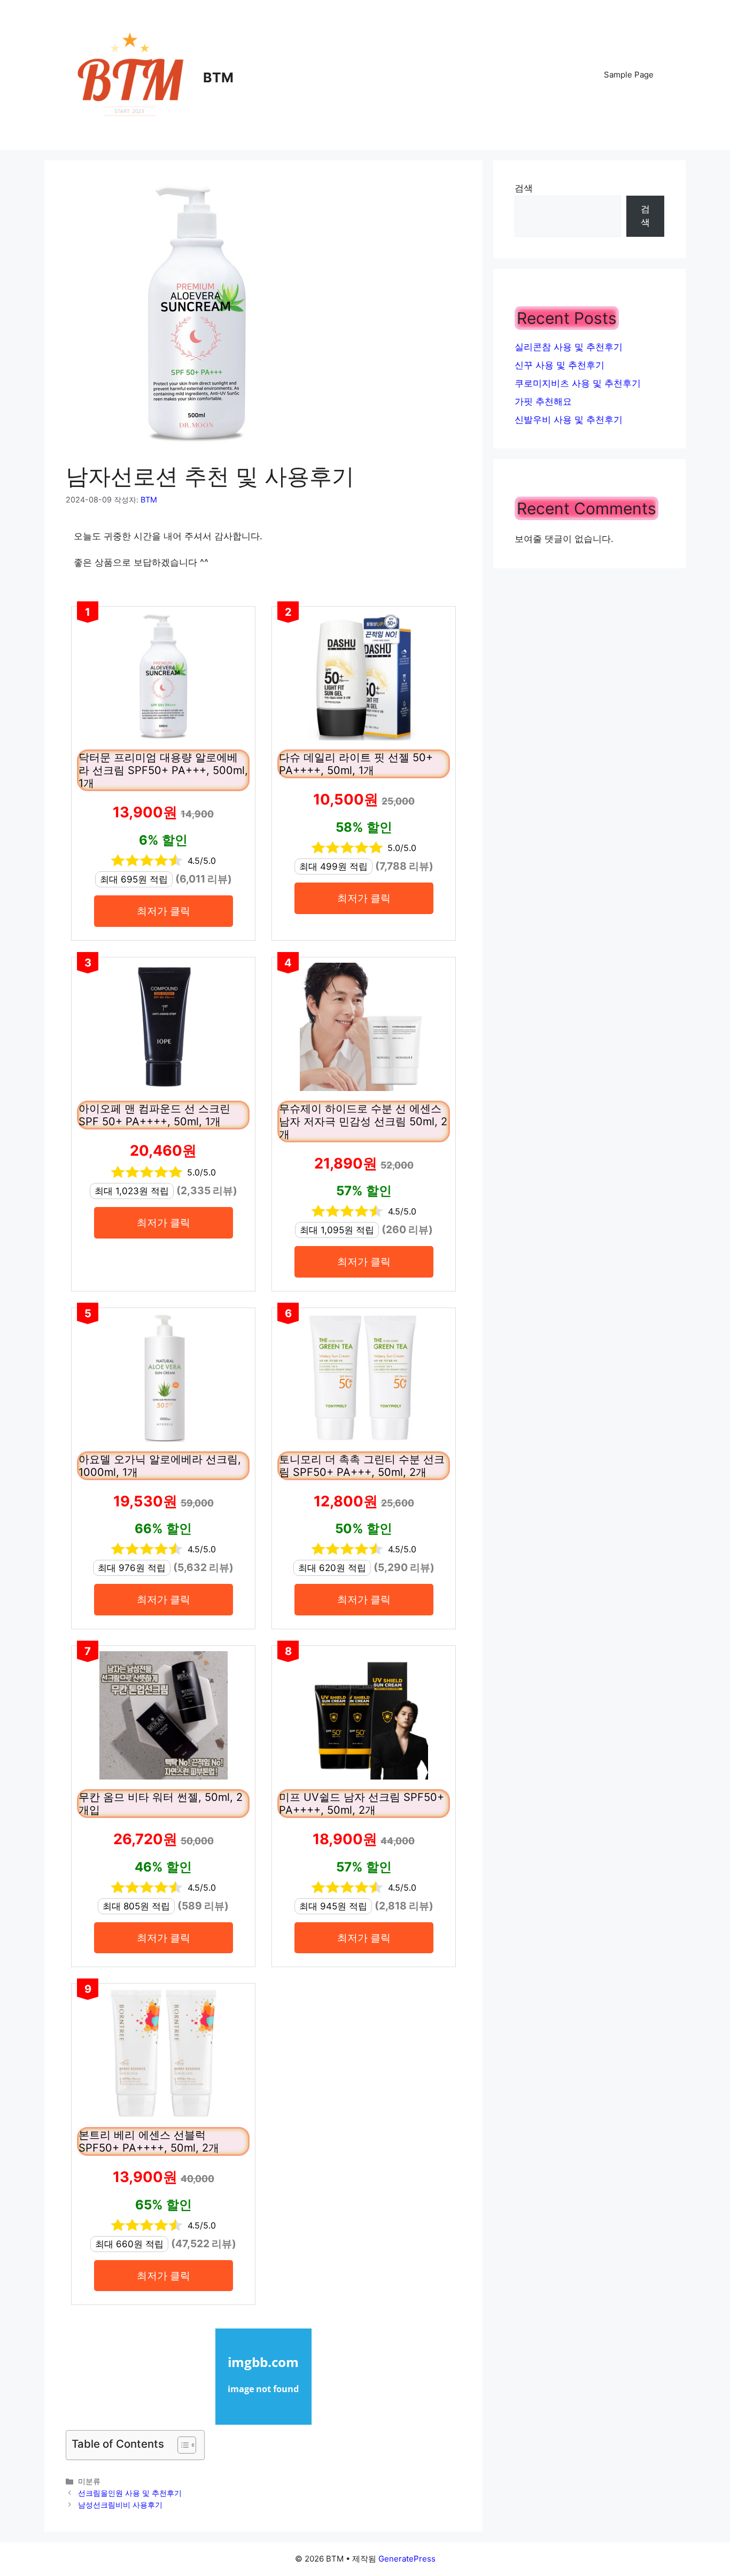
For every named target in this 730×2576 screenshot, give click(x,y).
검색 (524, 188)
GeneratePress (407, 2559)
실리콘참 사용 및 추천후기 (569, 347)
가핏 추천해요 (543, 401)
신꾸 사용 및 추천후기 (560, 365)
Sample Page (629, 75)
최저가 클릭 (164, 911)
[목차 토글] (181, 2445)
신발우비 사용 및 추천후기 (569, 420)
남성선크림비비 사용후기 (120, 2505)
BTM (218, 78)
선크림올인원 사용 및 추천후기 (130, 2493)
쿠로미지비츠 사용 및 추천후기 (578, 383)
